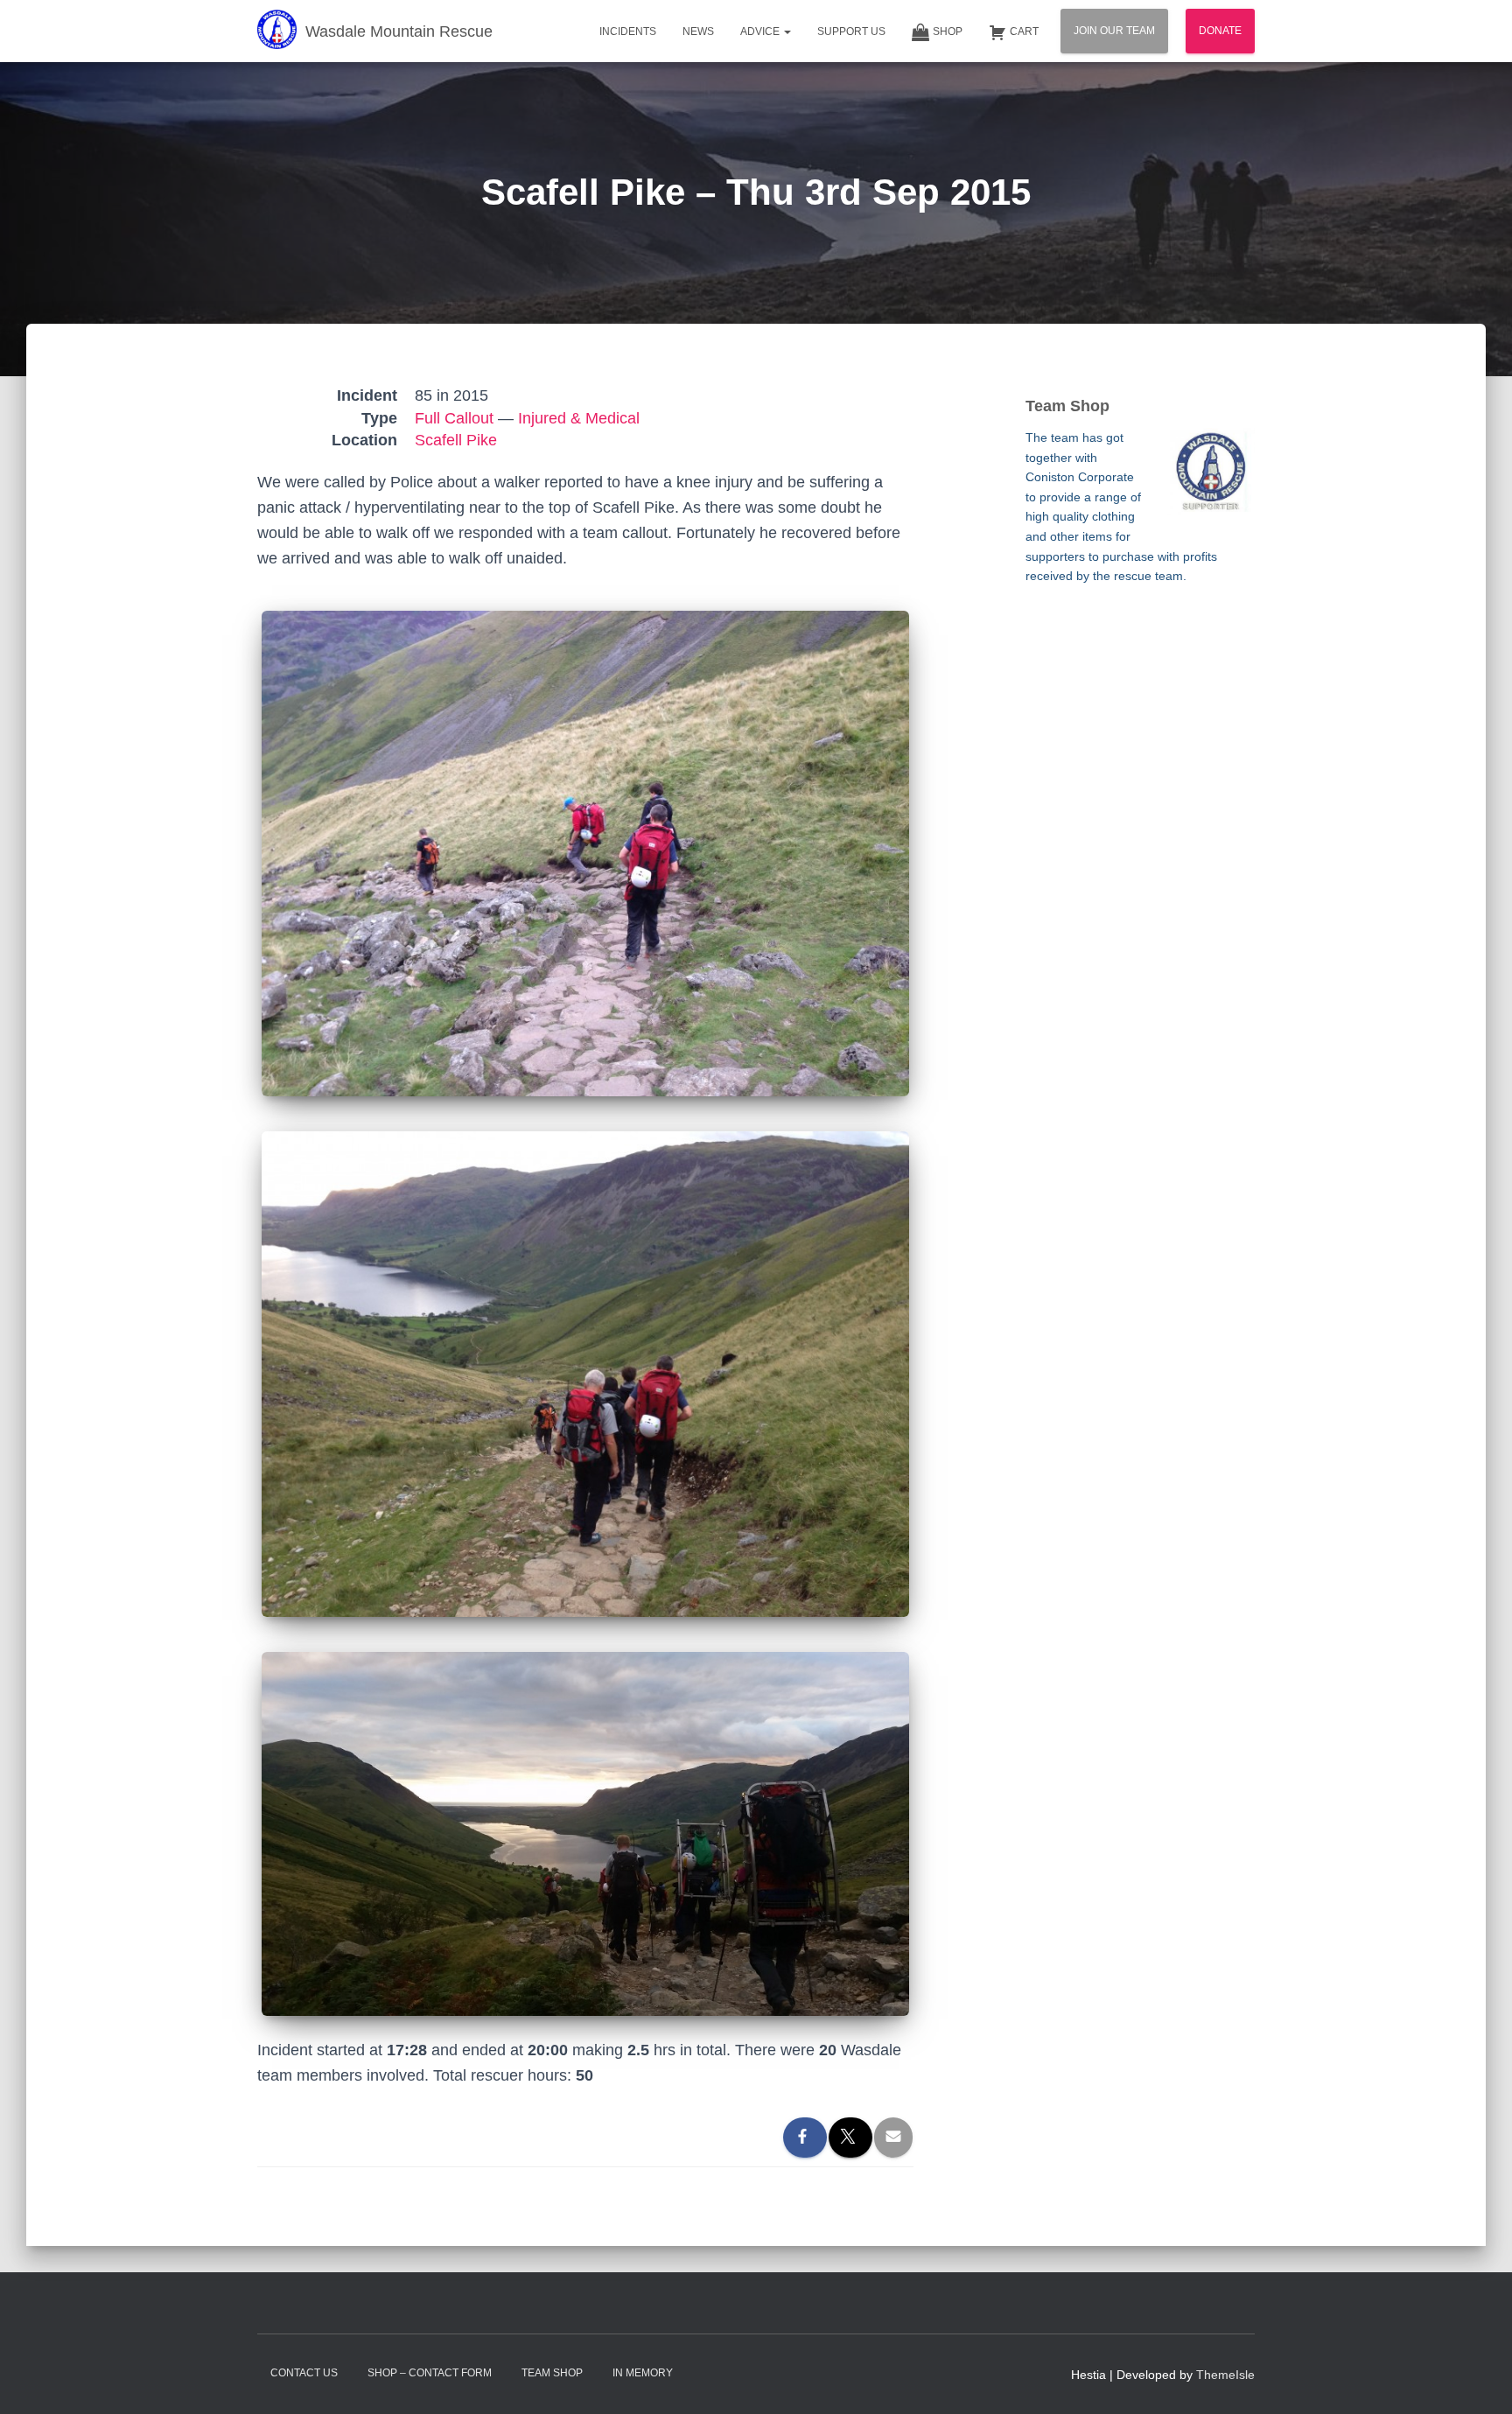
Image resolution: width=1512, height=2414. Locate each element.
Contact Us (304, 2373)
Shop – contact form (430, 2373)
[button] (787, 31)
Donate (1220, 31)
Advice (761, 31)
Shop (948, 31)
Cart (1024, 31)
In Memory (643, 2373)
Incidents (628, 31)
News (698, 31)
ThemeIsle (1225, 2375)
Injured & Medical (579, 418)
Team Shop (552, 2373)
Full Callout (454, 418)
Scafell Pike (456, 440)
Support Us (851, 31)
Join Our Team (1114, 31)
